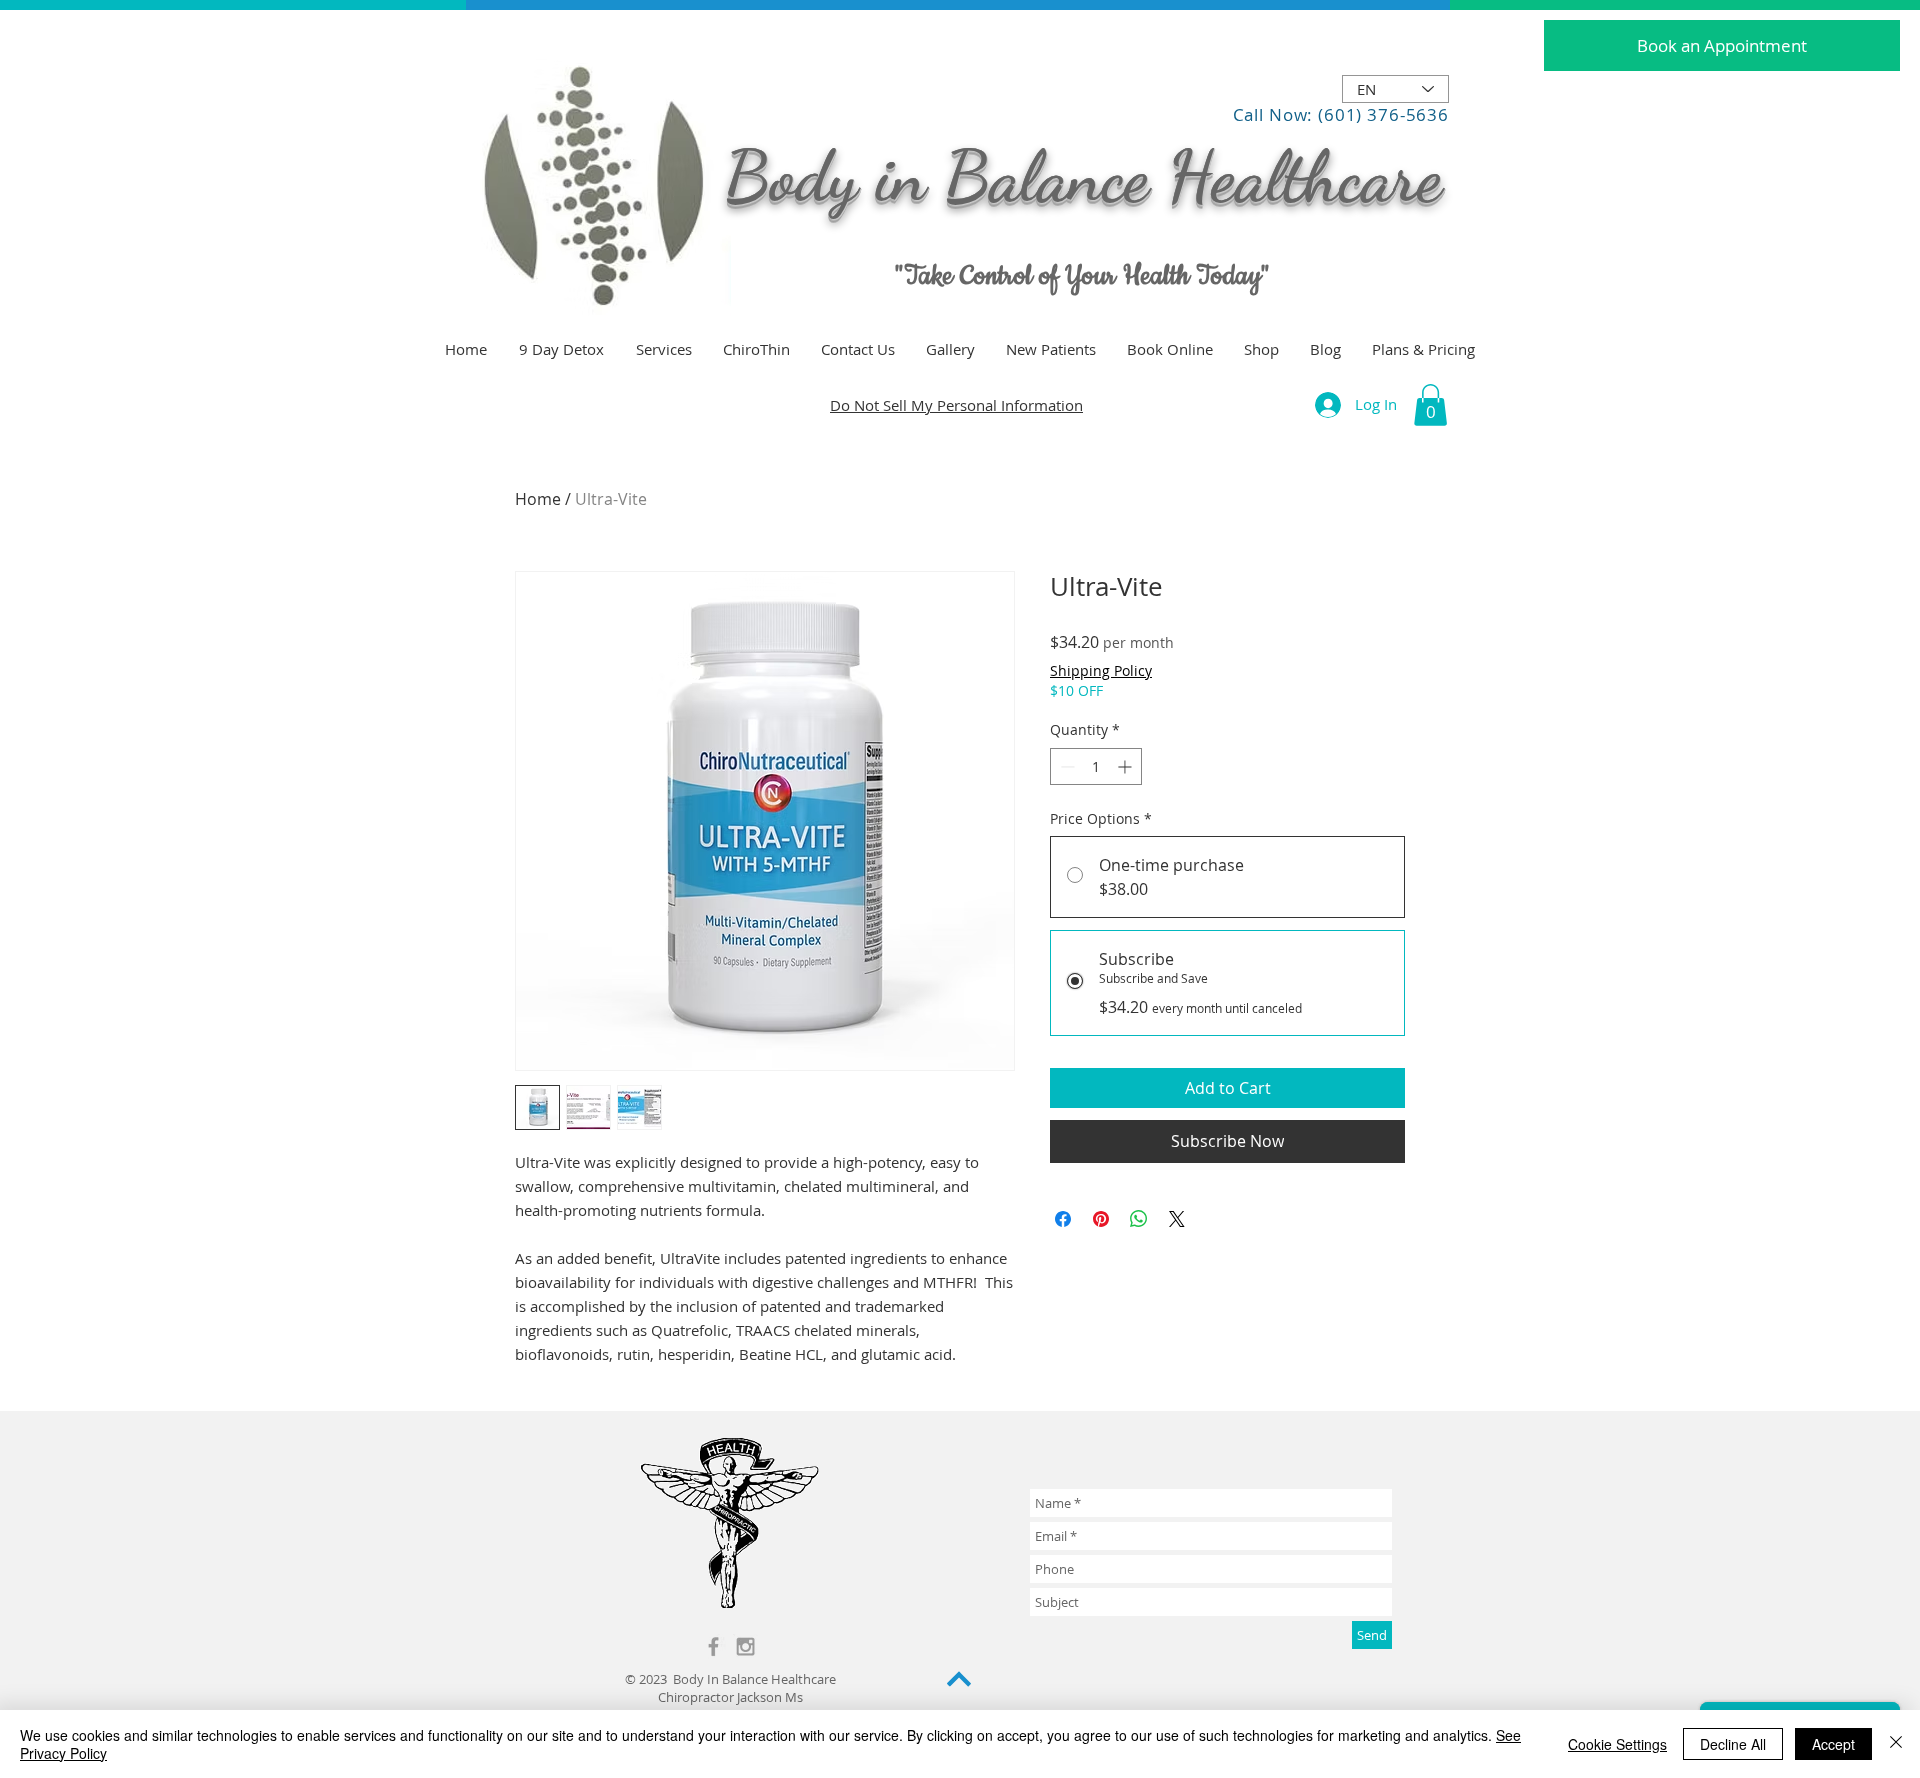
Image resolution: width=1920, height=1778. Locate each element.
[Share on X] (1177, 1219)
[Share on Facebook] (1063, 1219)
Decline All (1733, 1744)
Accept (1833, 1744)
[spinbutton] (1096, 766)
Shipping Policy (1101, 670)
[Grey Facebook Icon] (713, 1646)
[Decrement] (1065, 766)
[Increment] (1126, 766)
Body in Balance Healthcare (1083, 177)
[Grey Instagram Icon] (745, 1646)
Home (538, 499)
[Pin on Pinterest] (1101, 1219)
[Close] (1896, 1744)
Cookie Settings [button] (1617, 1744)
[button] (1430, 405)
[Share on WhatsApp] (1139, 1219)
